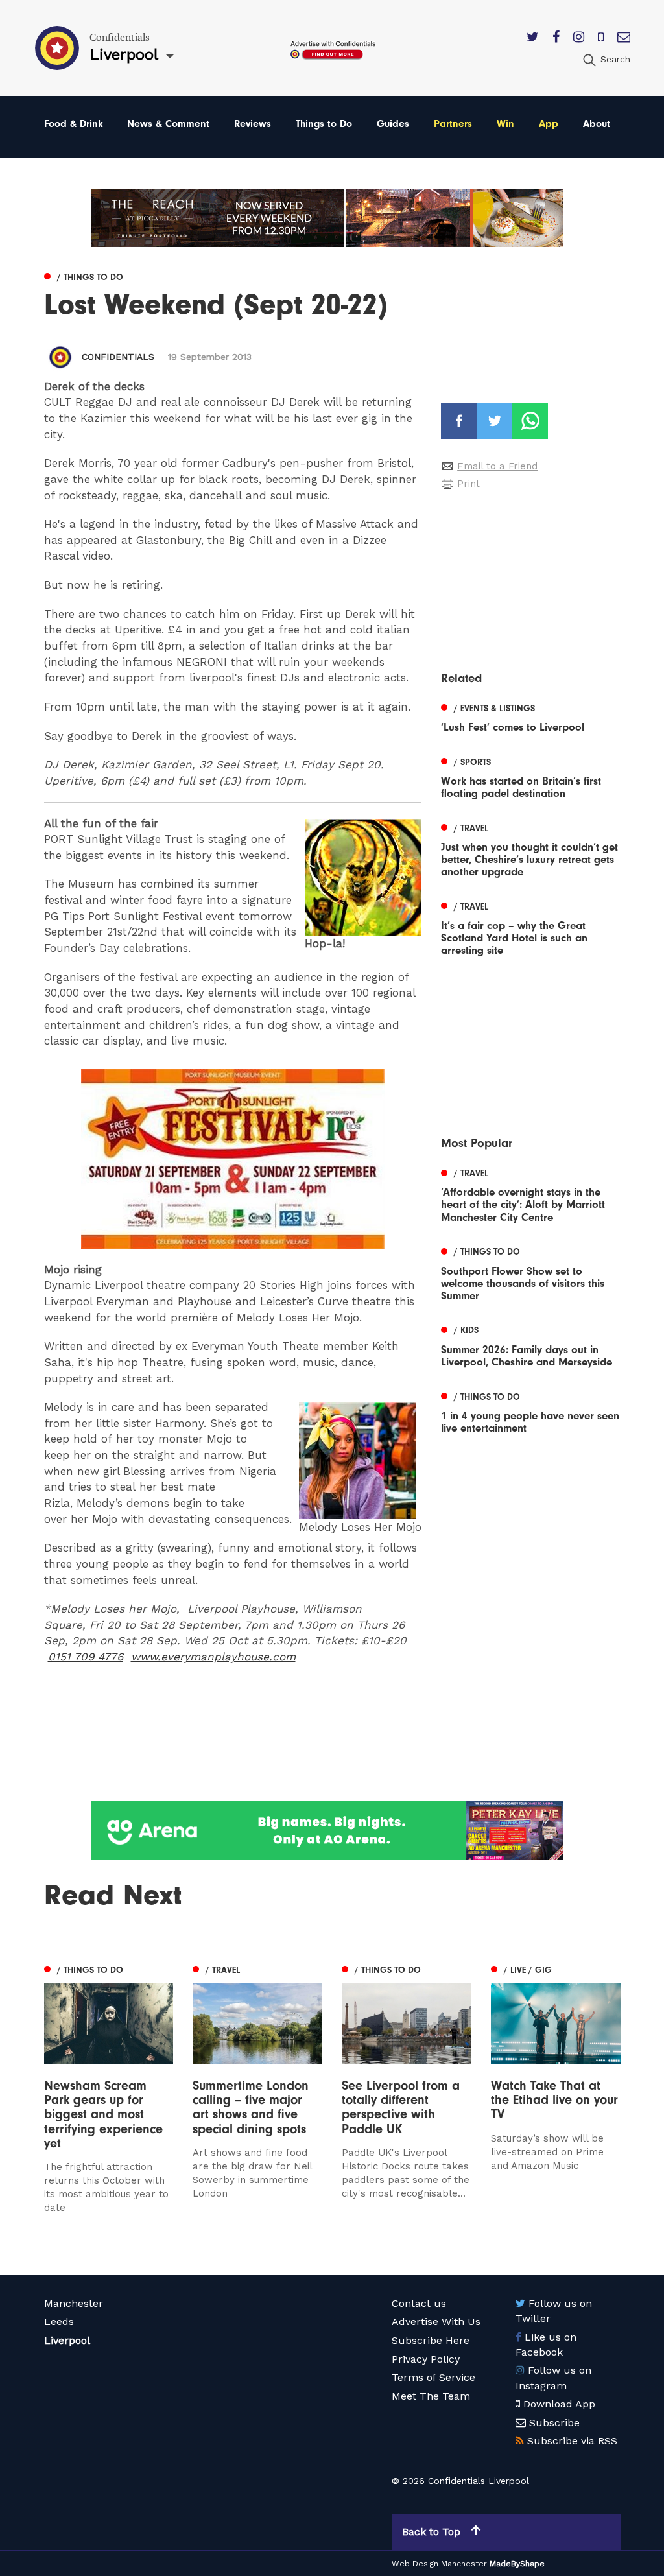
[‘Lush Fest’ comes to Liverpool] (530, 716)
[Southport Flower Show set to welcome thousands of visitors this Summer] (530, 1272)
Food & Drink (74, 124)
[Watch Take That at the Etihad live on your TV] (556, 2098)
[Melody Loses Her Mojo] (360, 1461)
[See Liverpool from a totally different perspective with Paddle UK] (407, 2088)
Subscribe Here (431, 2340)
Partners (453, 124)
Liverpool (67, 2340)
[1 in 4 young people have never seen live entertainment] (530, 1411)
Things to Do (324, 124)
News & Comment (168, 124)
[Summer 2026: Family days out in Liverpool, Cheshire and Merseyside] (530, 1345)
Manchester (74, 2303)
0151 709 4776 (86, 1657)
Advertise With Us (436, 2322)
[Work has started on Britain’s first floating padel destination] (530, 776)
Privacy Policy (426, 2359)
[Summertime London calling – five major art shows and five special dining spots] (257, 2088)
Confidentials (118, 357)
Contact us (419, 2303)
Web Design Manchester (439, 2564)
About (597, 124)
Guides (393, 124)
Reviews (253, 124)
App (549, 124)
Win (505, 124)
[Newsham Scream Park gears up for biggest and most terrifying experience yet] (109, 2088)
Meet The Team (431, 2396)
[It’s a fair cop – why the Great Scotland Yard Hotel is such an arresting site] (530, 927)
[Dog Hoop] (363, 877)
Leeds (59, 2322)
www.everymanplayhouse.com (213, 1657)
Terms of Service (433, 2377)
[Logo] (233, 1159)
